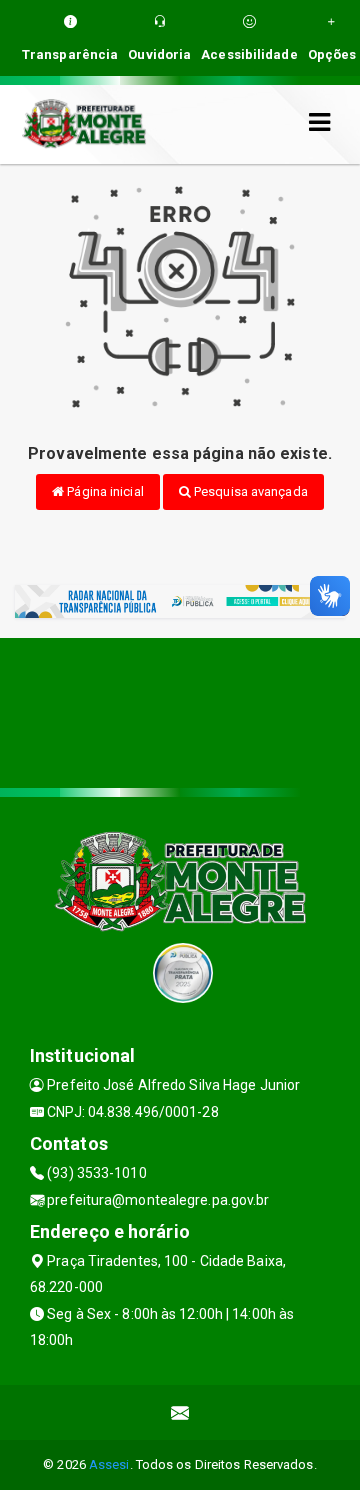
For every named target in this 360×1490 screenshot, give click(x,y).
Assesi (109, 1464)
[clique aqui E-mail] (180, 1412)
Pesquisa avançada (249, 491)
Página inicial (104, 491)
